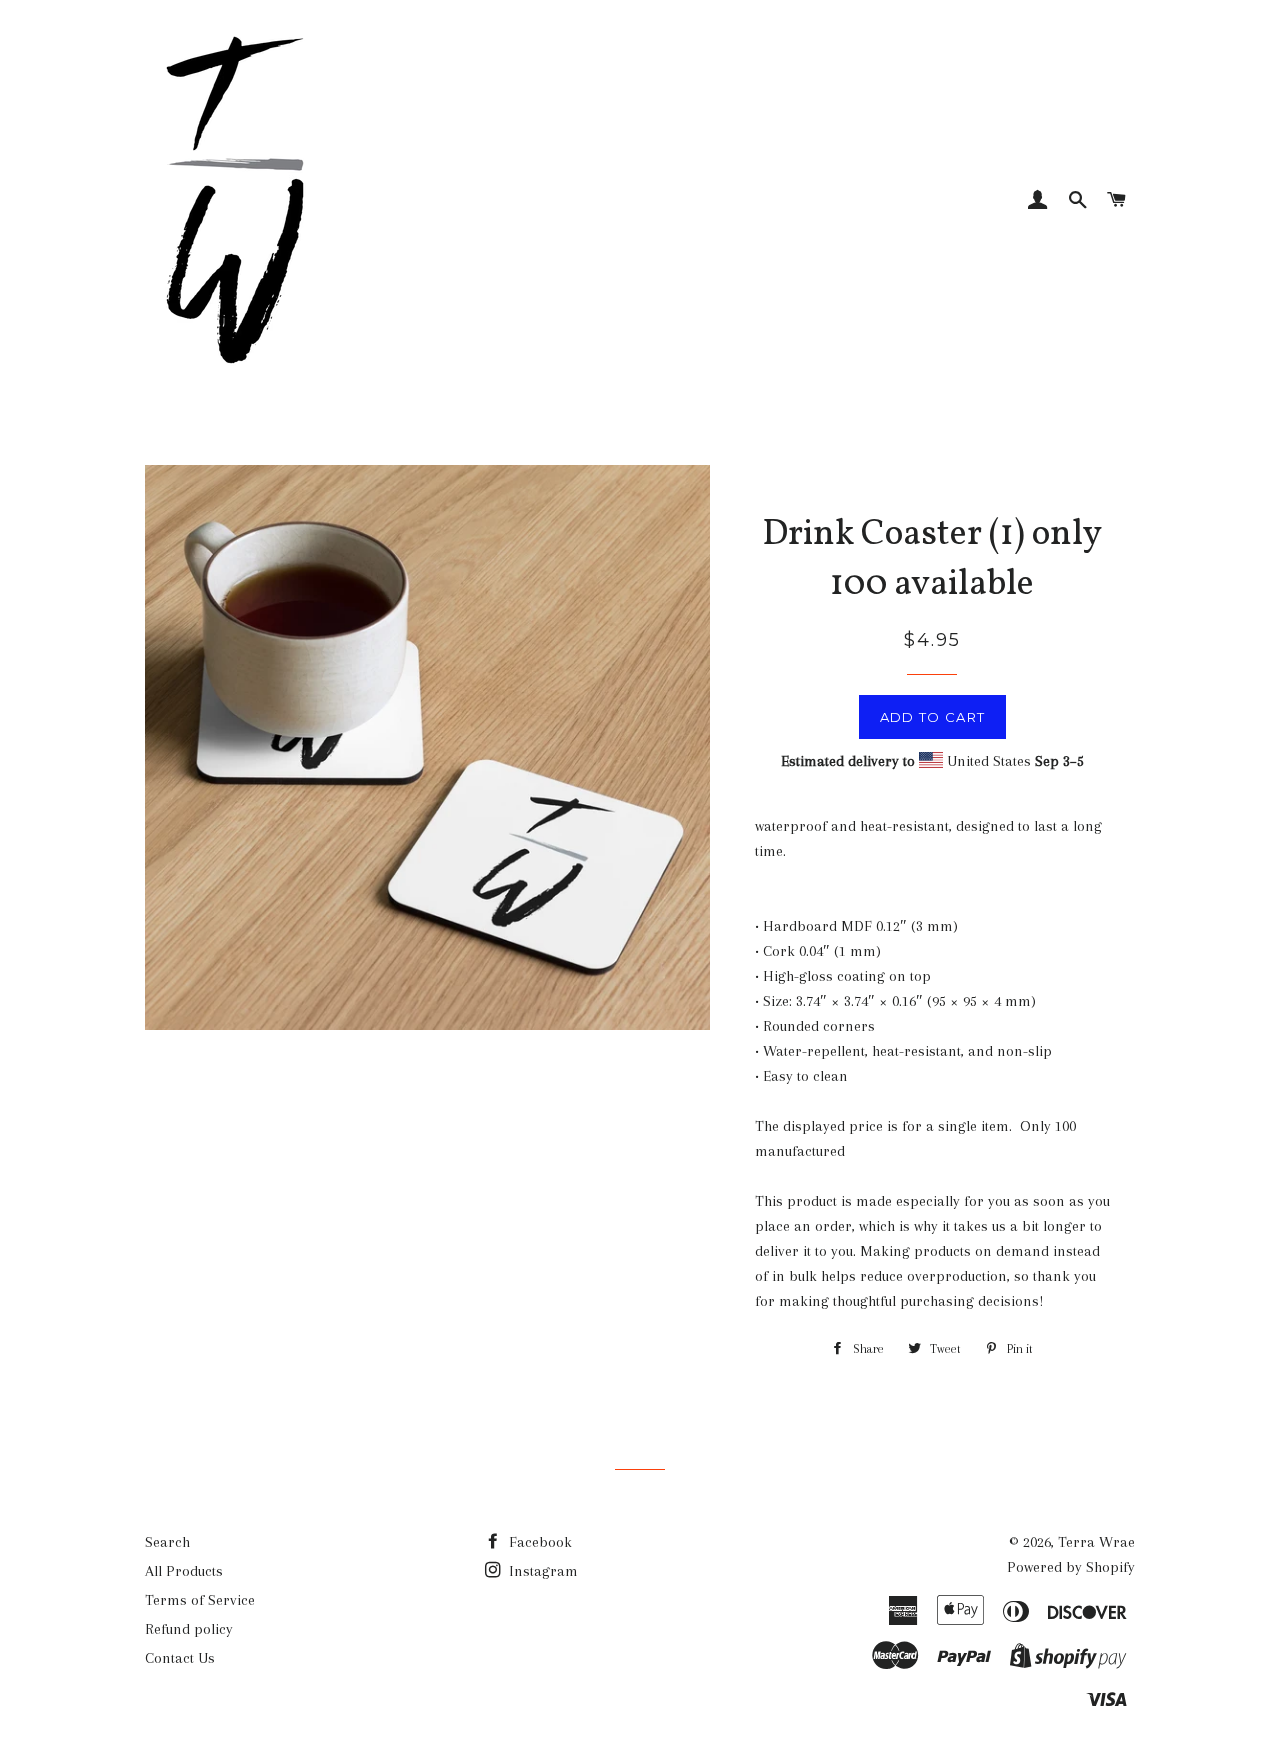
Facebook (538, 1542)
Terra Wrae (1096, 1542)
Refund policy (189, 1629)
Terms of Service (200, 1600)
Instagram (541, 1571)
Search (167, 1542)
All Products (184, 1571)
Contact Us (180, 1658)
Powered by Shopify (1071, 1567)
